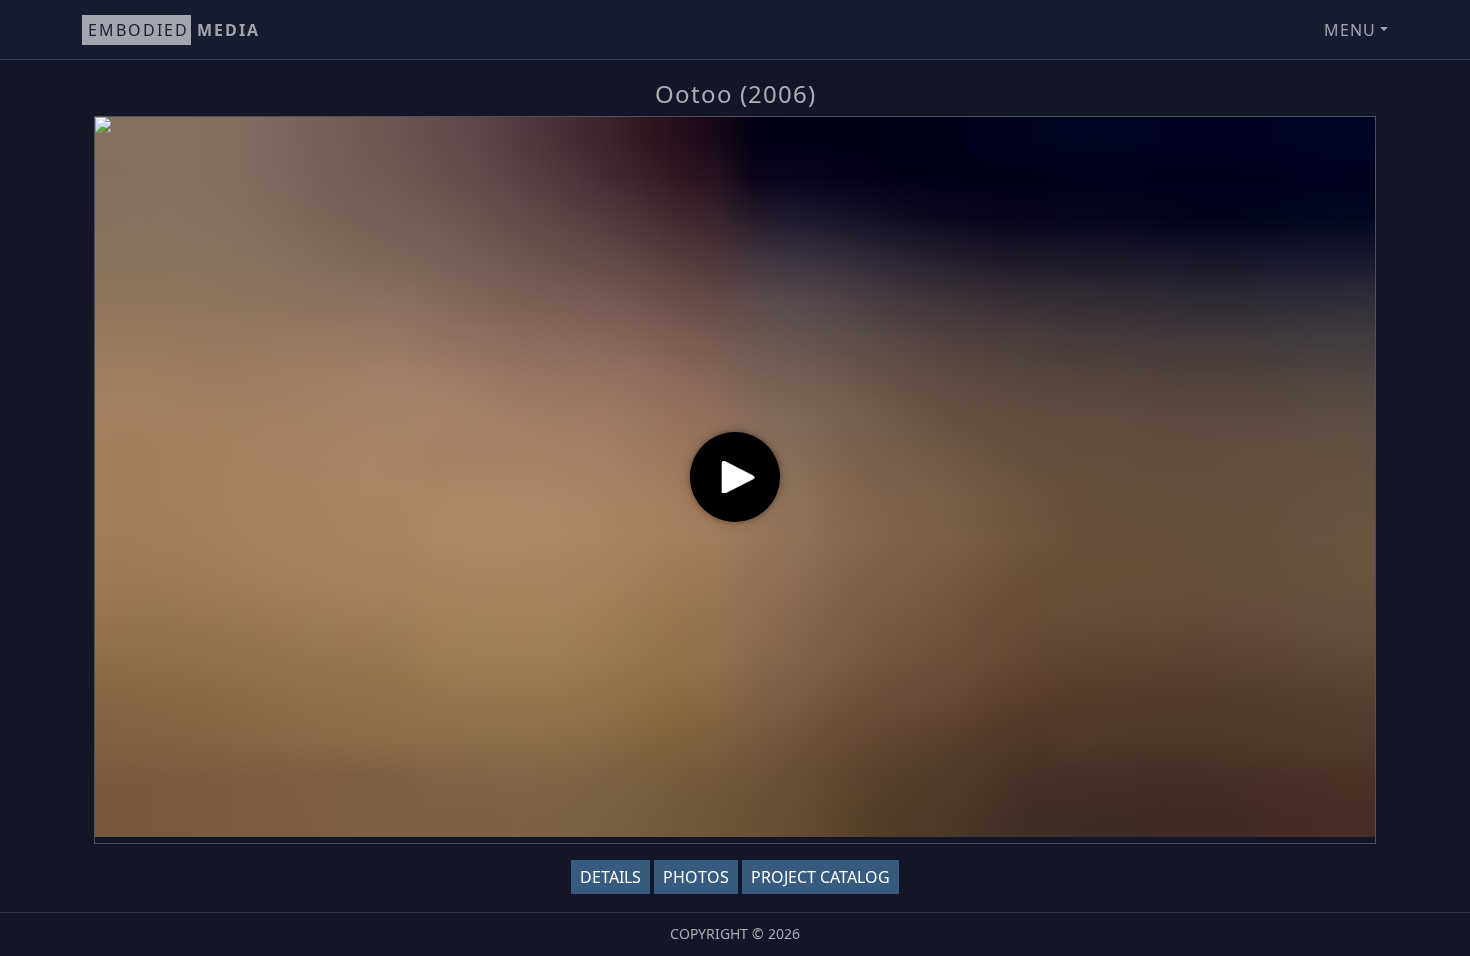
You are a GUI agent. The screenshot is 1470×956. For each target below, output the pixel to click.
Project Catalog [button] (820, 877)
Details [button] (610, 877)
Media (174, 30)
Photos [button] (696, 877)
